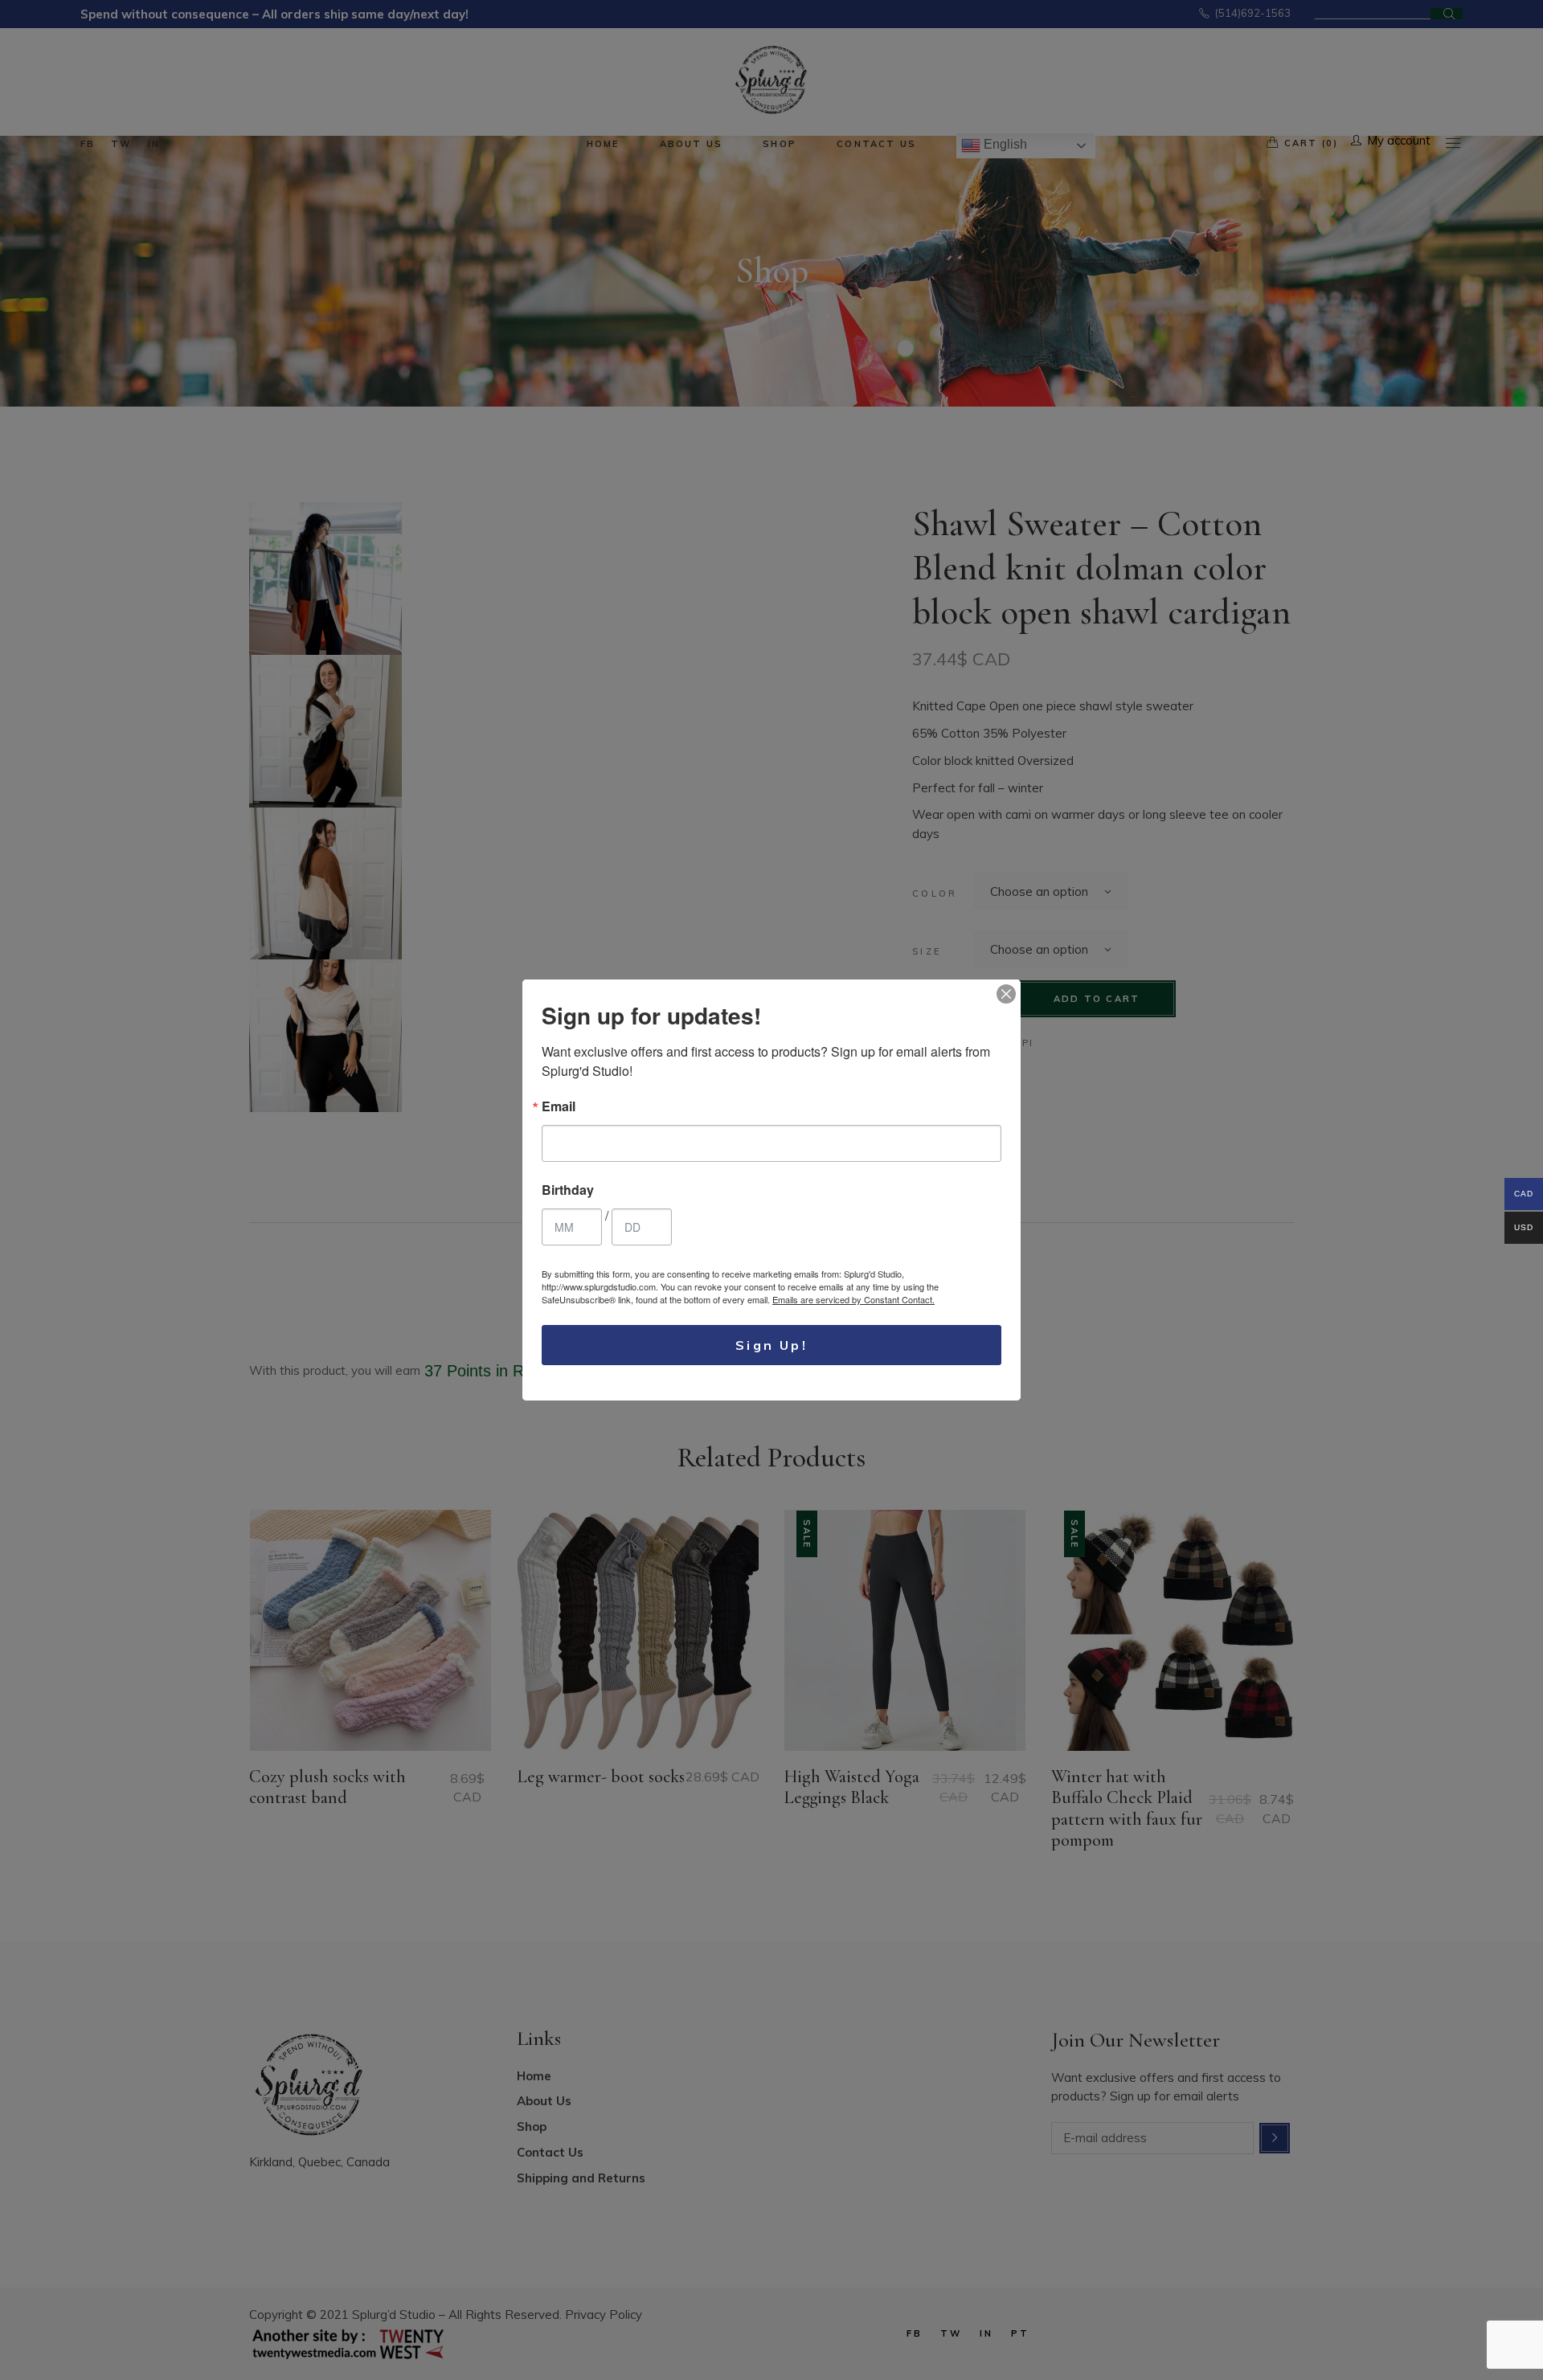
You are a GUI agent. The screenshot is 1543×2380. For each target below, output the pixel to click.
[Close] (1006, 994)
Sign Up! (771, 1345)
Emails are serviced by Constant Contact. (853, 1299)
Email (559, 1106)
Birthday (568, 1190)
